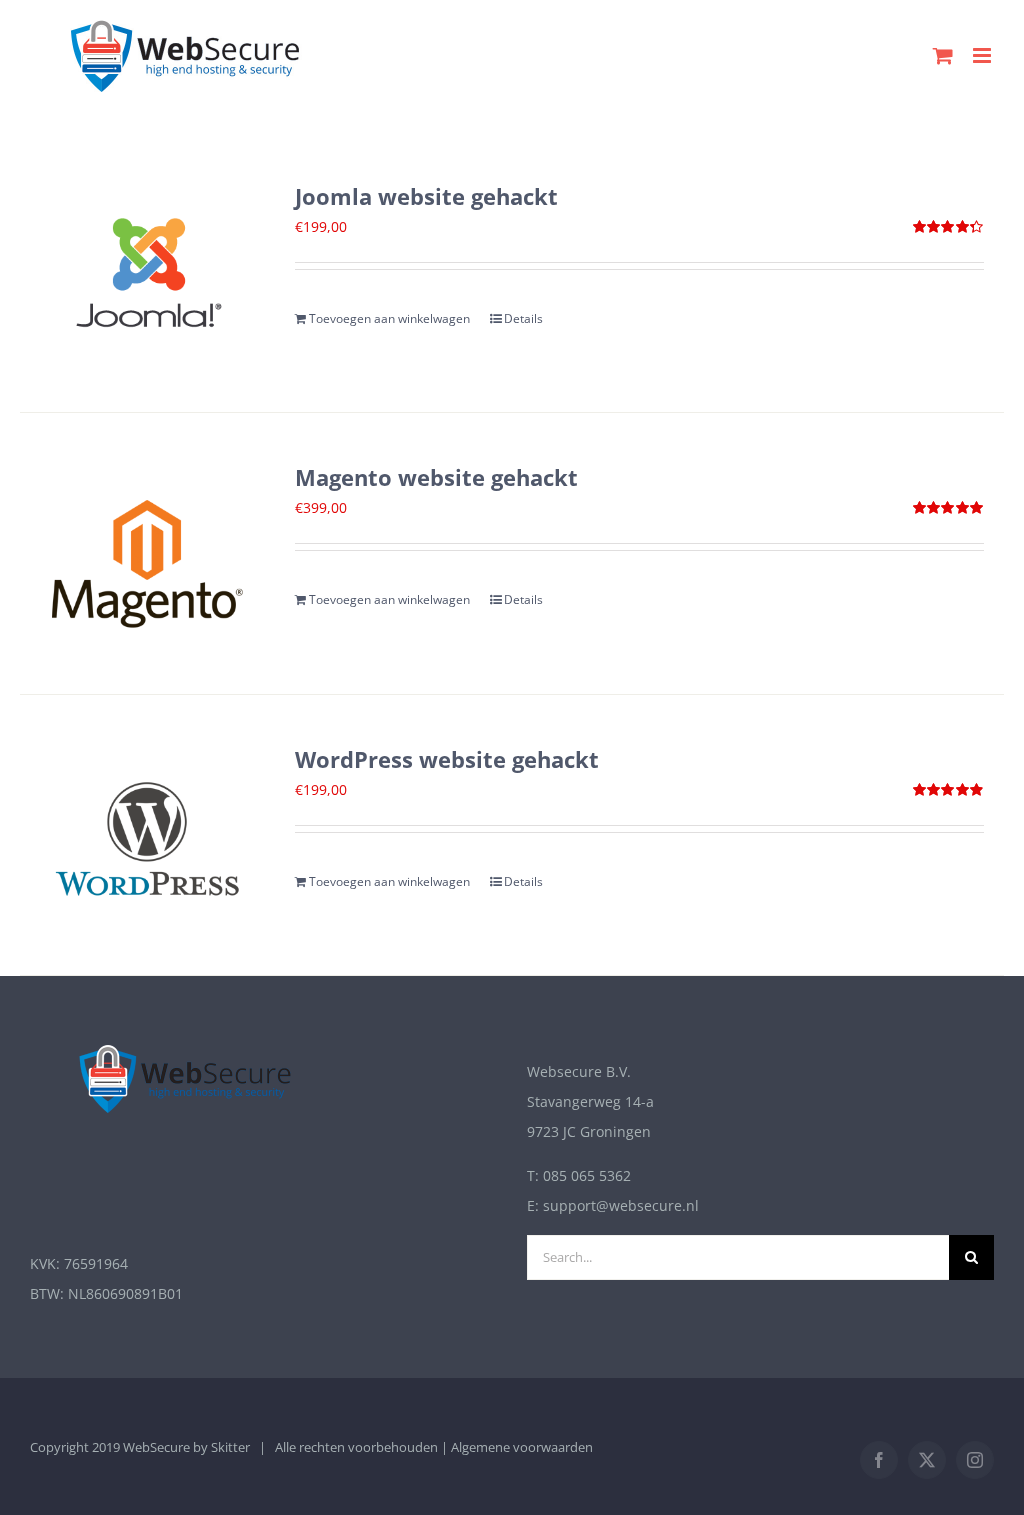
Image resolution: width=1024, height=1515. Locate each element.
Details (523, 318)
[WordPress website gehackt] (148, 835)
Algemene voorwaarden (522, 1447)
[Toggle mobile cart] (943, 55)
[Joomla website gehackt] (148, 272)
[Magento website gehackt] (148, 553)
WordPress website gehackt (447, 759)
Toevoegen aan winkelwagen (389, 318)
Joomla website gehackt (426, 196)
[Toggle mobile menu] (983, 55)
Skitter (230, 1447)
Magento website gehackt (436, 477)
